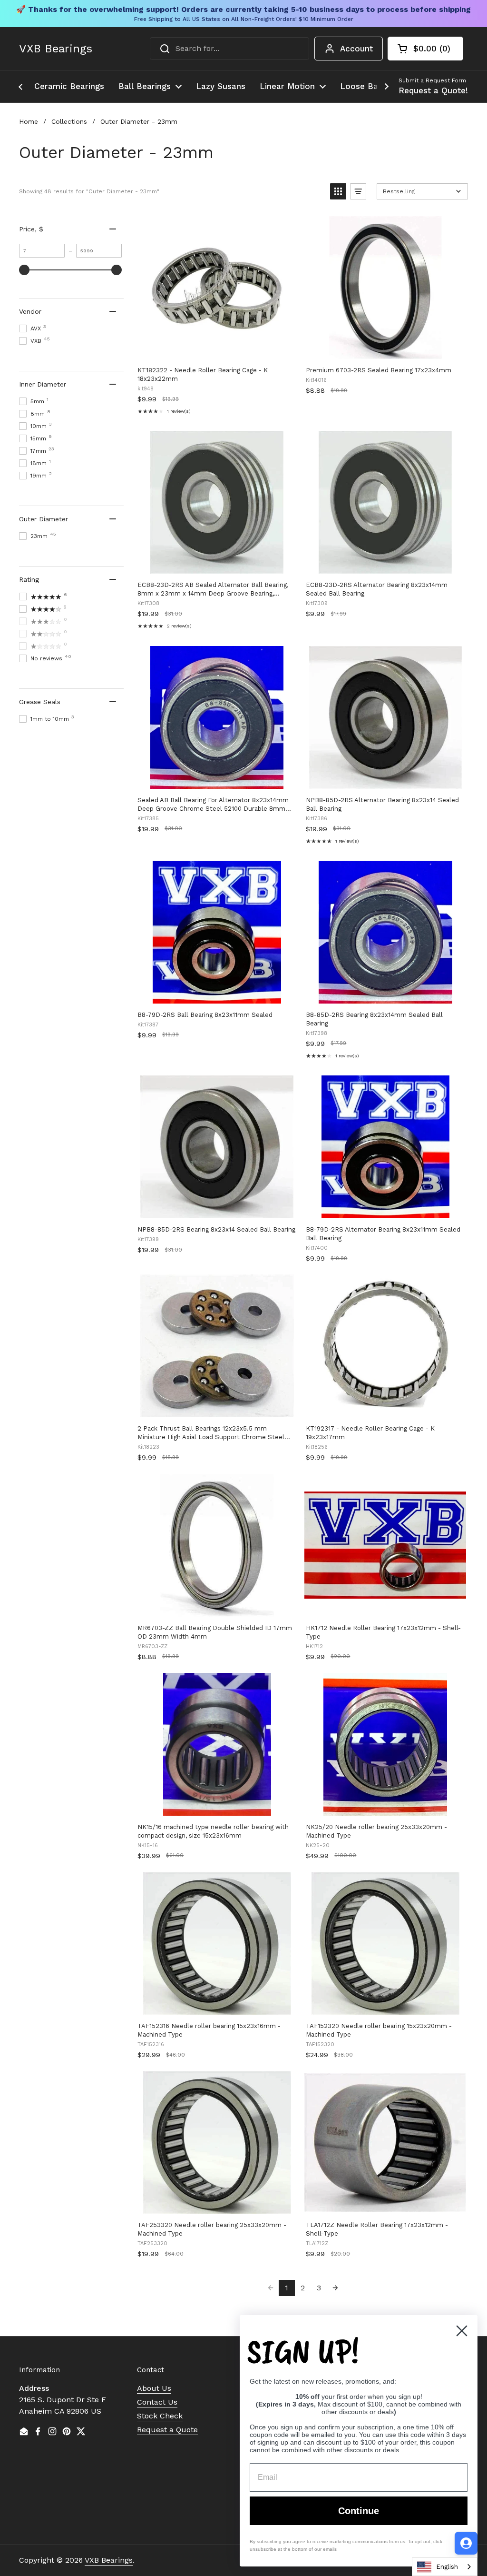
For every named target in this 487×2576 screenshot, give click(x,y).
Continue (359, 2511)
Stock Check (160, 2416)
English (447, 2567)
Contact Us (157, 2402)
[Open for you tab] (466, 2543)
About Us (154, 2388)
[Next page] (335, 2288)
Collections (69, 121)
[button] (425, 49)
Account (356, 49)
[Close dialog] (462, 2331)
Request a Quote (167, 2430)
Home (29, 121)
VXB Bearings (56, 49)
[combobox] (229, 49)
